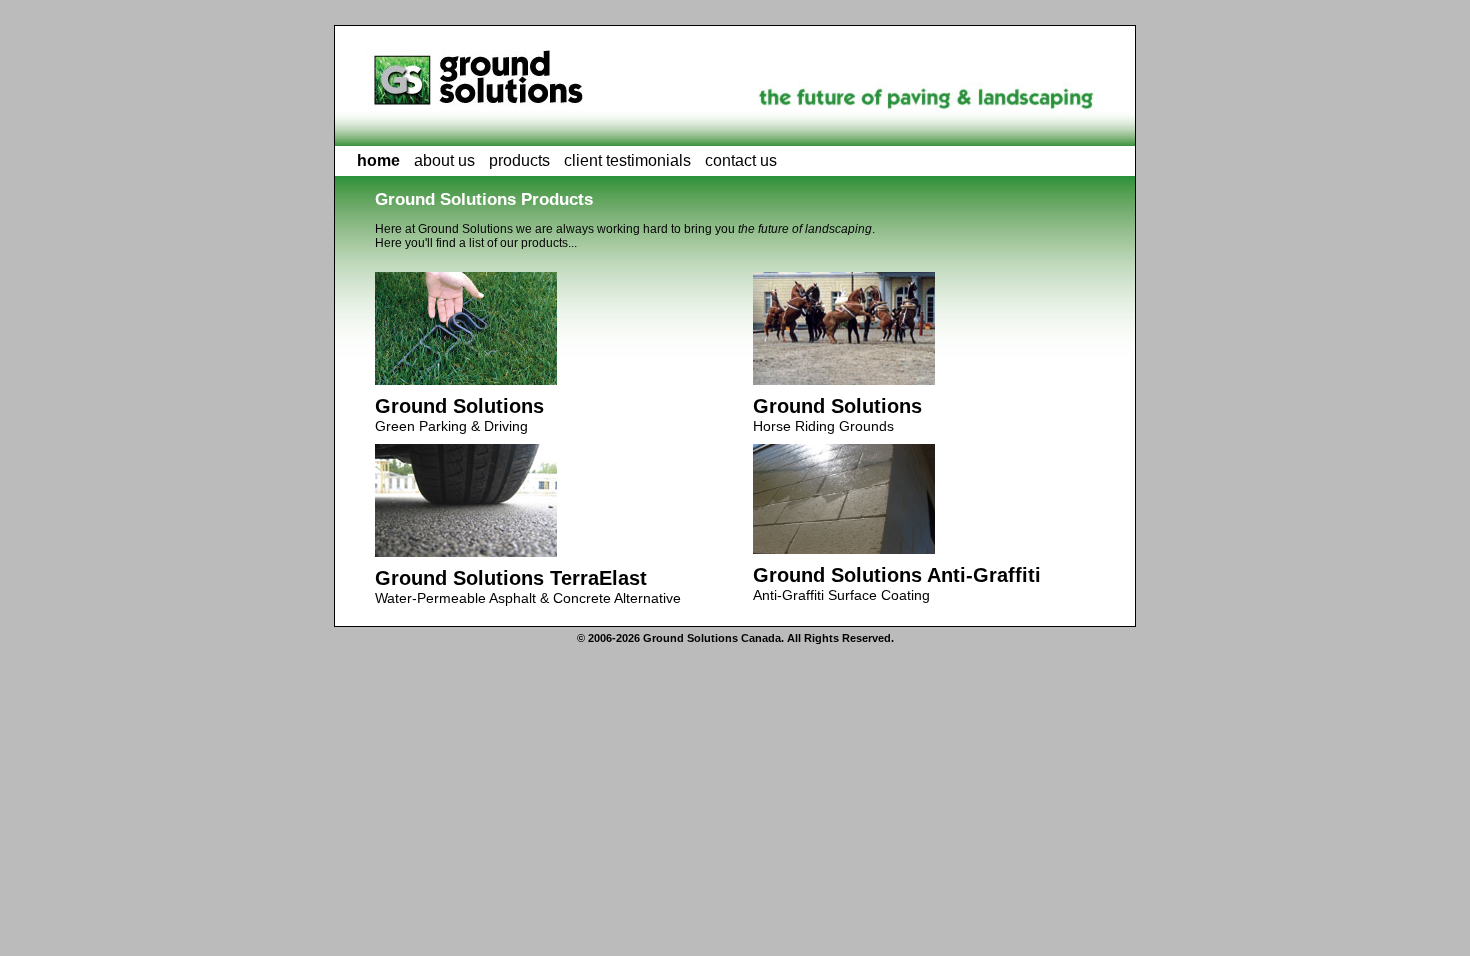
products (519, 160)
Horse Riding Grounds (837, 414)
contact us (741, 160)
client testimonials (627, 160)
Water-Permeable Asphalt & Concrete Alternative (528, 586)
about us (444, 160)
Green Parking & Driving (459, 414)
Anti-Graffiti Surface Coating (897, 583)
